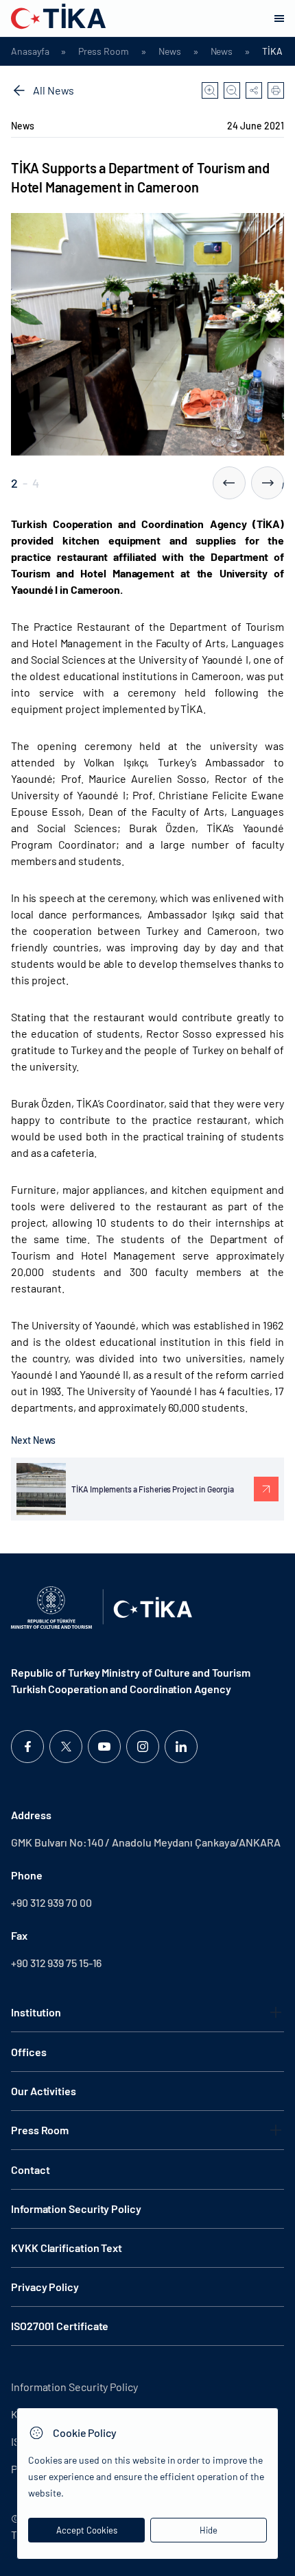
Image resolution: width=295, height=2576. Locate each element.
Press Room (103, 51)
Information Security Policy (76, 2209)
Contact (30, 2169)
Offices (28, 2052)
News (170, 51)
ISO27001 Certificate (60, 2326)
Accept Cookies (87, 2530)
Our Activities (44, 2091)
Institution (36, 2012)
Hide (209, 2530)
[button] (229, 483)
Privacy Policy (45, 2287)
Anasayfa (30, 51)
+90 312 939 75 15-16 (56, 1963)
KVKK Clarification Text (67, 2248)
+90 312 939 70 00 (51, 1902)
